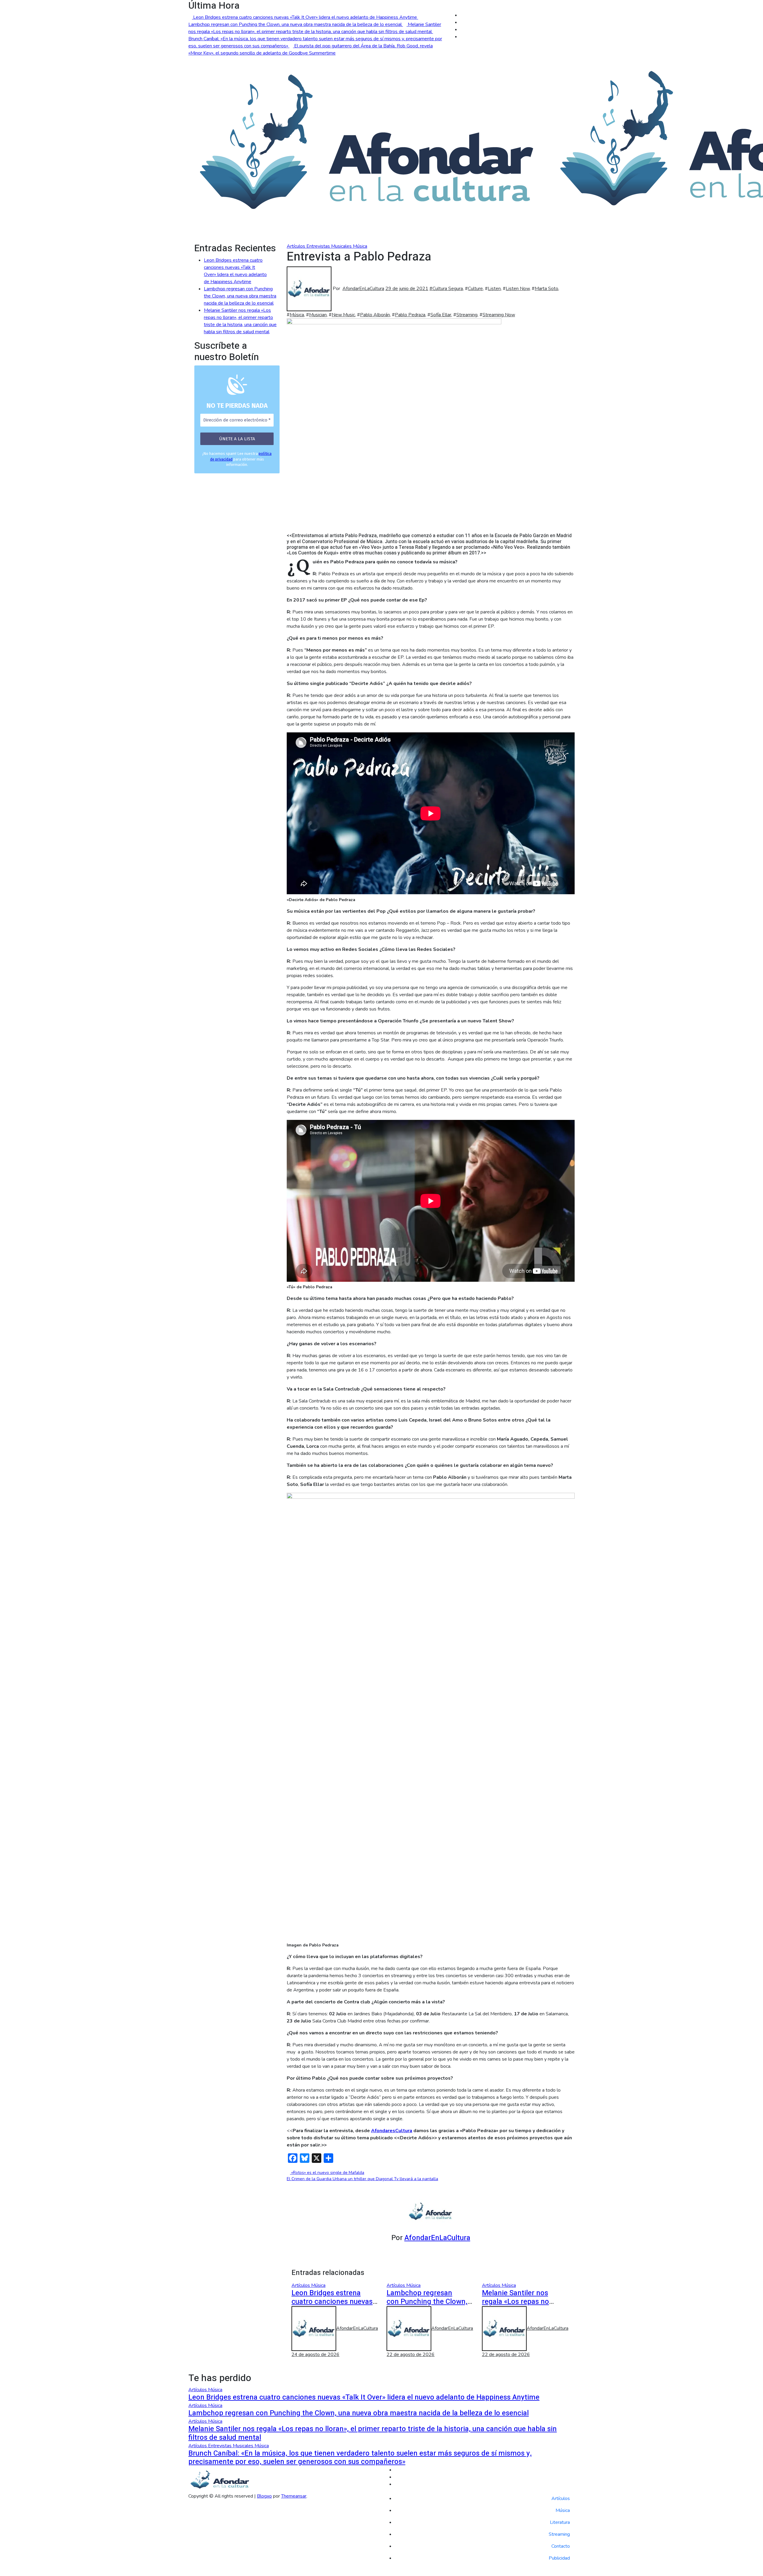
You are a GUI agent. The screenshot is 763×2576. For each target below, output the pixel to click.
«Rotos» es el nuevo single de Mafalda (327, 2173)
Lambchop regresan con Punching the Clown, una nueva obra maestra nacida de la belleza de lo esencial (240, 296)
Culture (475, 289)
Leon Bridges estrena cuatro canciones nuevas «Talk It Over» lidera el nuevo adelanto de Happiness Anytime (364, 2397)
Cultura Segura (448, 289)
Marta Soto (546, 289)
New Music (343, 315)
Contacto (561, 2546)
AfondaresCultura (392, 2131)
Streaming (467, 315)
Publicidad (559, 2558)
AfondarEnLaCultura (363, 289)
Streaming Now (499, 315)
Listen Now (518, 289)
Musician (318, 315)
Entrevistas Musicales (330, 246)
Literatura (560, 2522)
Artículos (297, 246)
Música (360, 246)
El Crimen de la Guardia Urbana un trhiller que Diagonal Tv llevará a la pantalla (362, 2179)
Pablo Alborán (375, 315)
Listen (494, 289)
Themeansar (294, 2496)
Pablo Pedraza (410, 315)
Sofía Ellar (441, 315)
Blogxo (264, 2496)
